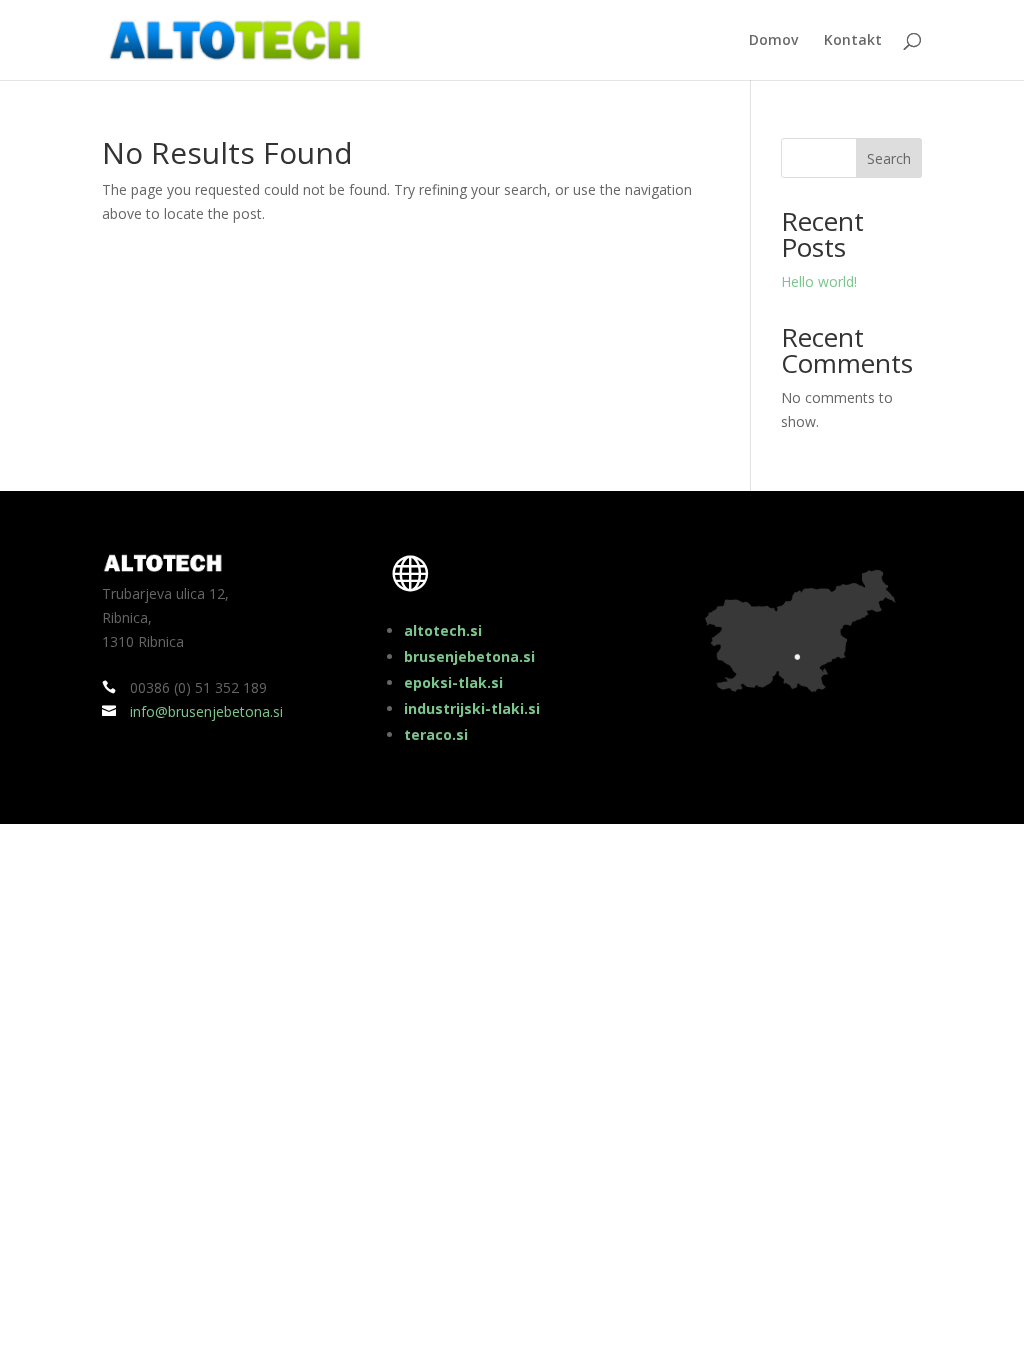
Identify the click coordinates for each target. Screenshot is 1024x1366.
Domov (773, 41)
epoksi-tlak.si (453, 682)
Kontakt (853, 41)
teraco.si (436, 734)
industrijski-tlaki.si (472, 708)
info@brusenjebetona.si (206, 711)
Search (889, 158)
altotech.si (443, 630)
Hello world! (819, 281)
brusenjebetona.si (469, 656)
